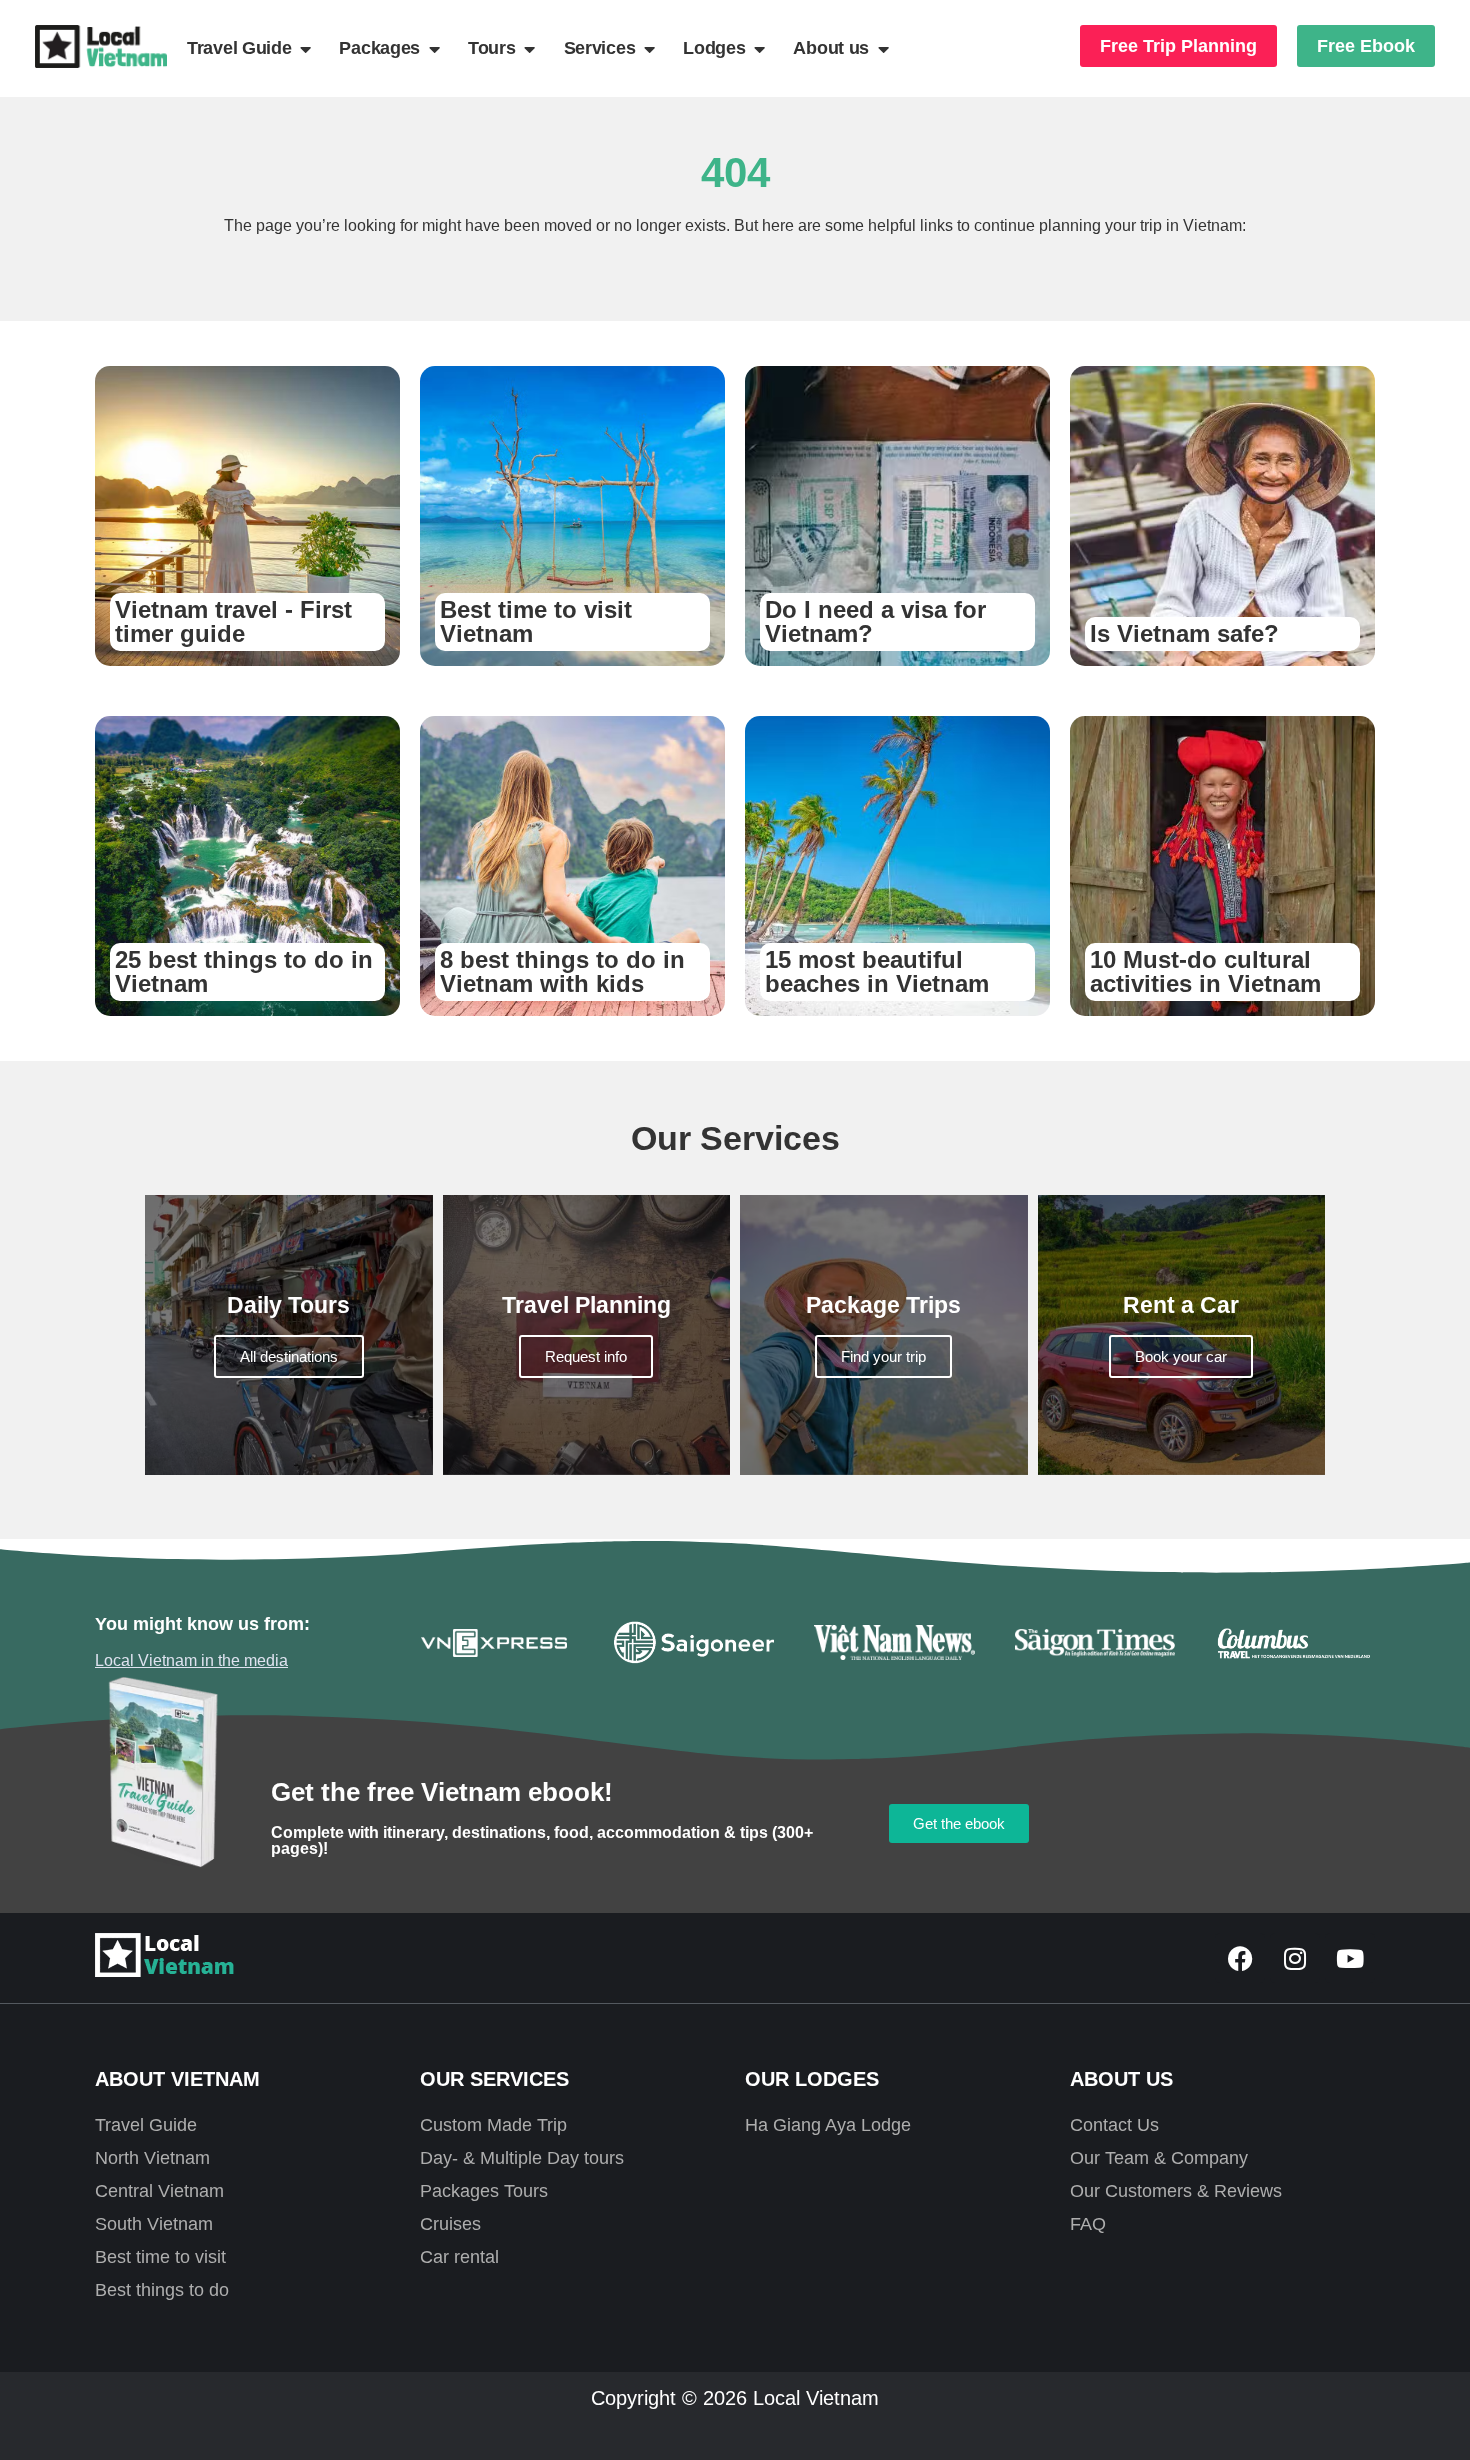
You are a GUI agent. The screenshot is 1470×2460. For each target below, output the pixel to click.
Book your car (1181, 1356)
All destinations (289, 1356)
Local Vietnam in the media (191, 1660)
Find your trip (883, 1356)
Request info (586, 1356)
